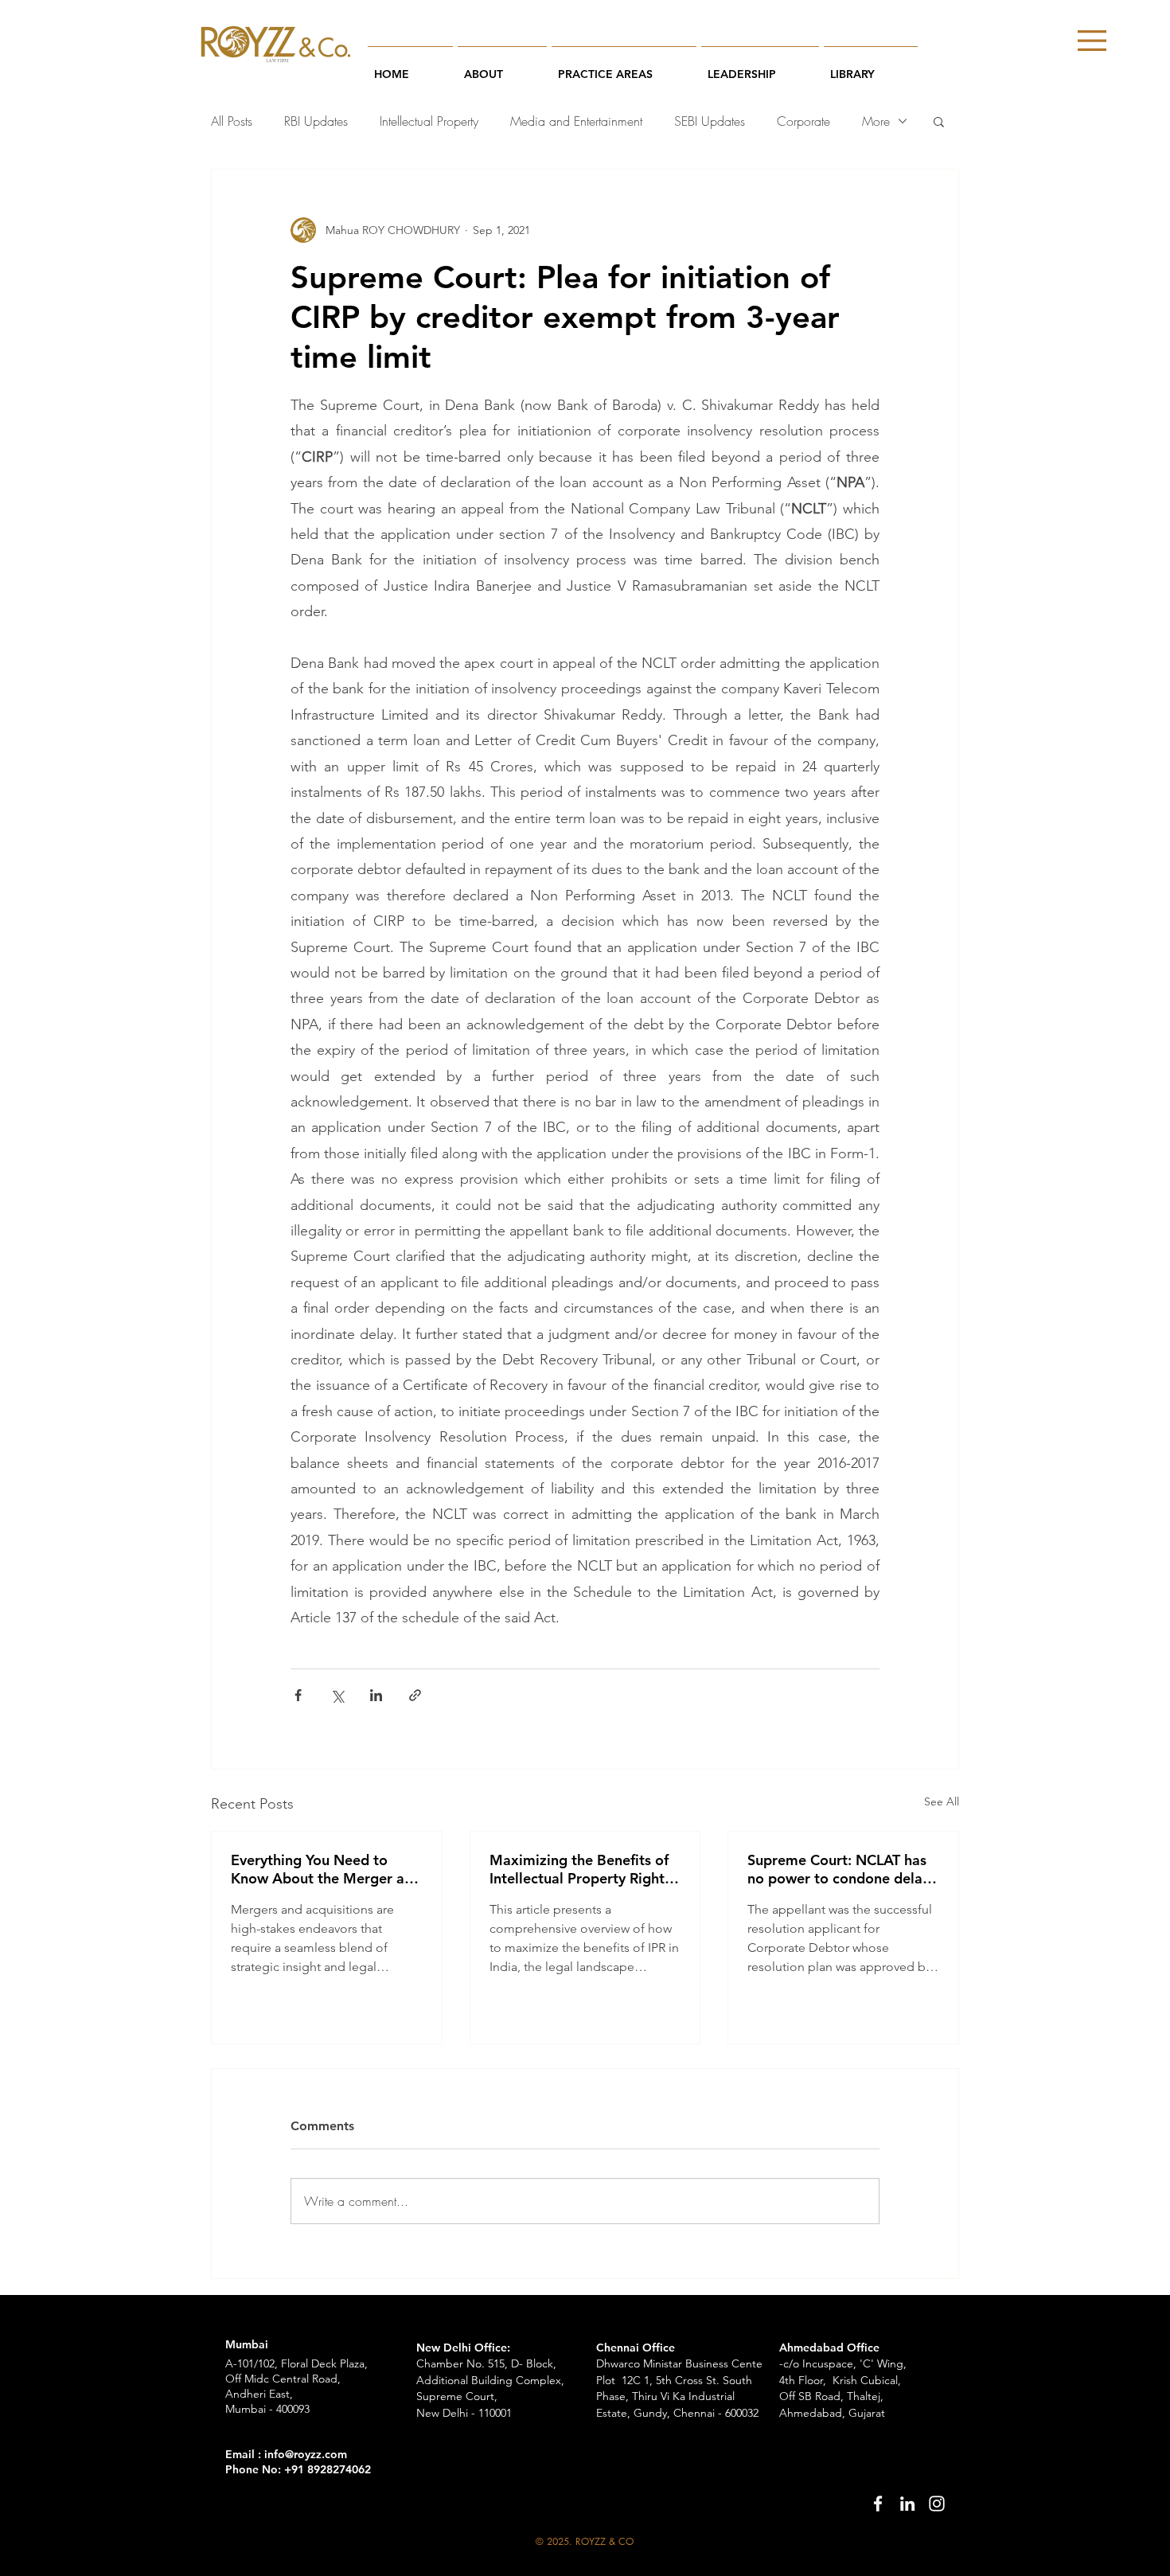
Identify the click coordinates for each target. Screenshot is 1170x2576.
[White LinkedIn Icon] (907, 2504)
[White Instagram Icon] (937, 2504)
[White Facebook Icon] (878, 2504)
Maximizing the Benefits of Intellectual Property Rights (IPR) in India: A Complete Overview (580, 1869)
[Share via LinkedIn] (376, 1695)
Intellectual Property (429, 121)
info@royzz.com (306, 2454)
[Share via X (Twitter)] (337, 1695)
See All (942, 1801)
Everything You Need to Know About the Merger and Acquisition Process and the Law (326, 1869)
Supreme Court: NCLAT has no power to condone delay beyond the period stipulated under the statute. (842, 1869)
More (876, 121)
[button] (1092, 41)
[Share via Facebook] (298, 1695)
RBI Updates (316, 121)
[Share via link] (415, 1695)
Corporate (803, 121)
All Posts (232, 121)
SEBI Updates (710, 121)
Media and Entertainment (576, 121)
